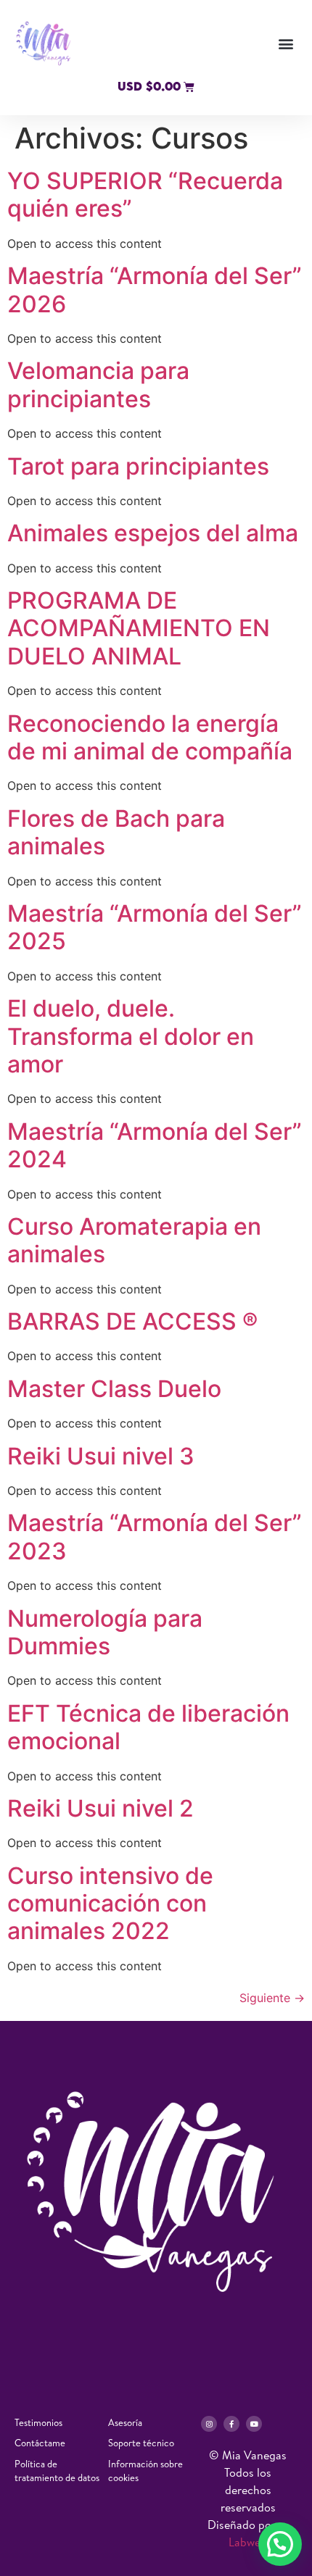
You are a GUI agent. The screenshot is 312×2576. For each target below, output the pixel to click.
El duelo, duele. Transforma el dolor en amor (131, 1036)
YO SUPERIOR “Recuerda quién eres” (145, 195)
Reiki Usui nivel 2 (100, 1808)
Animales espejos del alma (153, 533)
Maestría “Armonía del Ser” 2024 (155, 1145)
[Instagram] (209, 2424)
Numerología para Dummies (105, 1632)
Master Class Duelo (117, 1389)
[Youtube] (254, 2424)
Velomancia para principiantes (98, 384)
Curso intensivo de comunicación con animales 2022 (110, 1904)
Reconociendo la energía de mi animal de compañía (150, 737)
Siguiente (272, 1998)
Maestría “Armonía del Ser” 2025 (155, 927)
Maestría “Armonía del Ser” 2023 (155, 1537)
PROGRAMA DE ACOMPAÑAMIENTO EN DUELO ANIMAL (139, 628)
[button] (286, 44)
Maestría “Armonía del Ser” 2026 (155, 289)
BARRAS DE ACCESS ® (132, 1321)
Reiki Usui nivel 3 (101, 1456)
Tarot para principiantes (138, 466)
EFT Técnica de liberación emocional (148, 1727)
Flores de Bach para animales (116, 832)
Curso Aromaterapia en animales (134, 1240)
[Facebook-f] (231, 2424)
